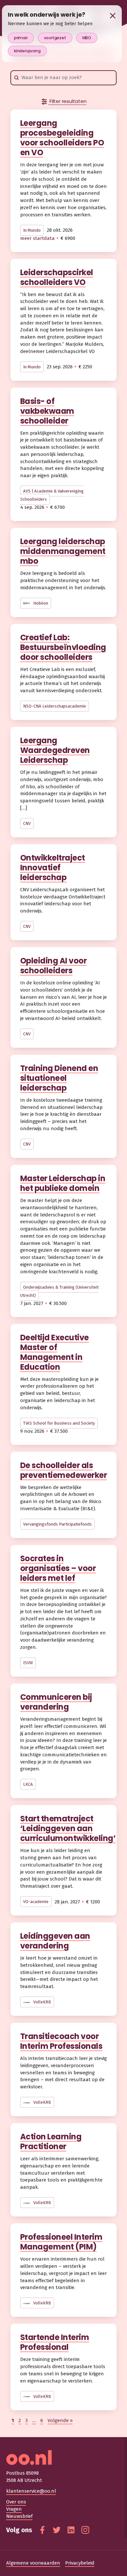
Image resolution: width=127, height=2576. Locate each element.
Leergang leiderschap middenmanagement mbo (63, 551)
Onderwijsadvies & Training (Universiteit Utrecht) (59, 1291)
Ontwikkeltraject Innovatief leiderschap (53, 868)
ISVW (28, 1663)
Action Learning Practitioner (51, 2141)
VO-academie (36, 1902)
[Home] (64, 2458)
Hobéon (40, 603)
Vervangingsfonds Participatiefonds (57, 1524)
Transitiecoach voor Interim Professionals (61, 2041)
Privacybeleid (80, 2563)
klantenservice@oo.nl (31, 2491)
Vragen (14, 2509)
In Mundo (32, 230)
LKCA (28, 1784)
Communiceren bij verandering (56, 1702)
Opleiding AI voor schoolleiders (54, 966)
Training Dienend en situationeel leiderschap (59, 1078)
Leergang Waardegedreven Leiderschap (55, 750)
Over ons (16, 2502)
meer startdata (37, 238)
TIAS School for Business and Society (59, 1423)
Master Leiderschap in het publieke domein (63, 1183)
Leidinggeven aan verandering (55, 1941)
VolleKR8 (42, 2002)
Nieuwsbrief (19, 2516)
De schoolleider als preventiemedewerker (64, 1470)
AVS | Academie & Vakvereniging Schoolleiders (52, 495)
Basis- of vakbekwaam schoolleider (47, 411)
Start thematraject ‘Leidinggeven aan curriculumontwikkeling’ (68, 1828)
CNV (27, 823)
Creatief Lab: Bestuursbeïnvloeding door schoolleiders (63, 647)
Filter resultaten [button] (67, 101)
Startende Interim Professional (55, 2342)
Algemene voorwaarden (33, 2563)
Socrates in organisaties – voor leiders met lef (58, 1568)
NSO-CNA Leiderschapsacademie (55, 706)
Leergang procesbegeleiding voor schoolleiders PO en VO (62, 138)
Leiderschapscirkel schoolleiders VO (57, 277)
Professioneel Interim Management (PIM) (61, 2242)
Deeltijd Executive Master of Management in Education (55, 1352)
